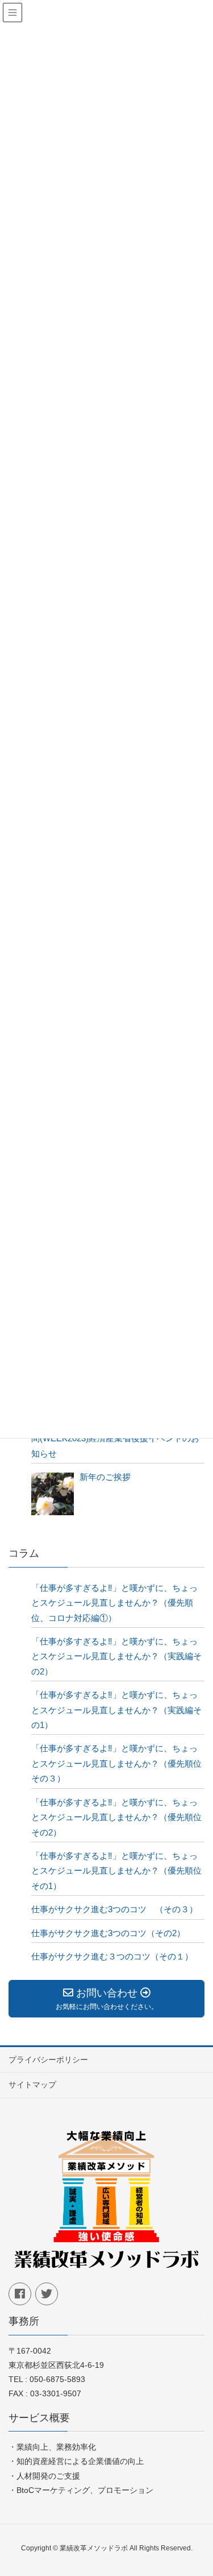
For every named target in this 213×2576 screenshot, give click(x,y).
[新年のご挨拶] (53, 1494)
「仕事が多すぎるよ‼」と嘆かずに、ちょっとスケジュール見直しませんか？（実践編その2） (116, 1656)
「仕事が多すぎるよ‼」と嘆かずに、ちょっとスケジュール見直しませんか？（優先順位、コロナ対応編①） (114, 1603)
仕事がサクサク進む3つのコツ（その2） (108, 1933)
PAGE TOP (209, 2484)
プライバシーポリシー (48, 2060)
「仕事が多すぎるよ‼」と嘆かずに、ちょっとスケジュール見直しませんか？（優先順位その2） (116, 1817)
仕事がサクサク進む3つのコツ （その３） (114, 1909)
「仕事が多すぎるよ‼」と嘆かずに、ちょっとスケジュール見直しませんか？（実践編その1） (116, 1710)
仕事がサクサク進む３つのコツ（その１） (112, 1956)
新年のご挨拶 (105, 1477)
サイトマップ (32, 2085)
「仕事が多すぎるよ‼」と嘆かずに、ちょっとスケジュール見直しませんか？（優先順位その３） (116, 1763)
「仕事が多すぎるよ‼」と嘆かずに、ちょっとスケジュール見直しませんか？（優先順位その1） (116, 1871)
